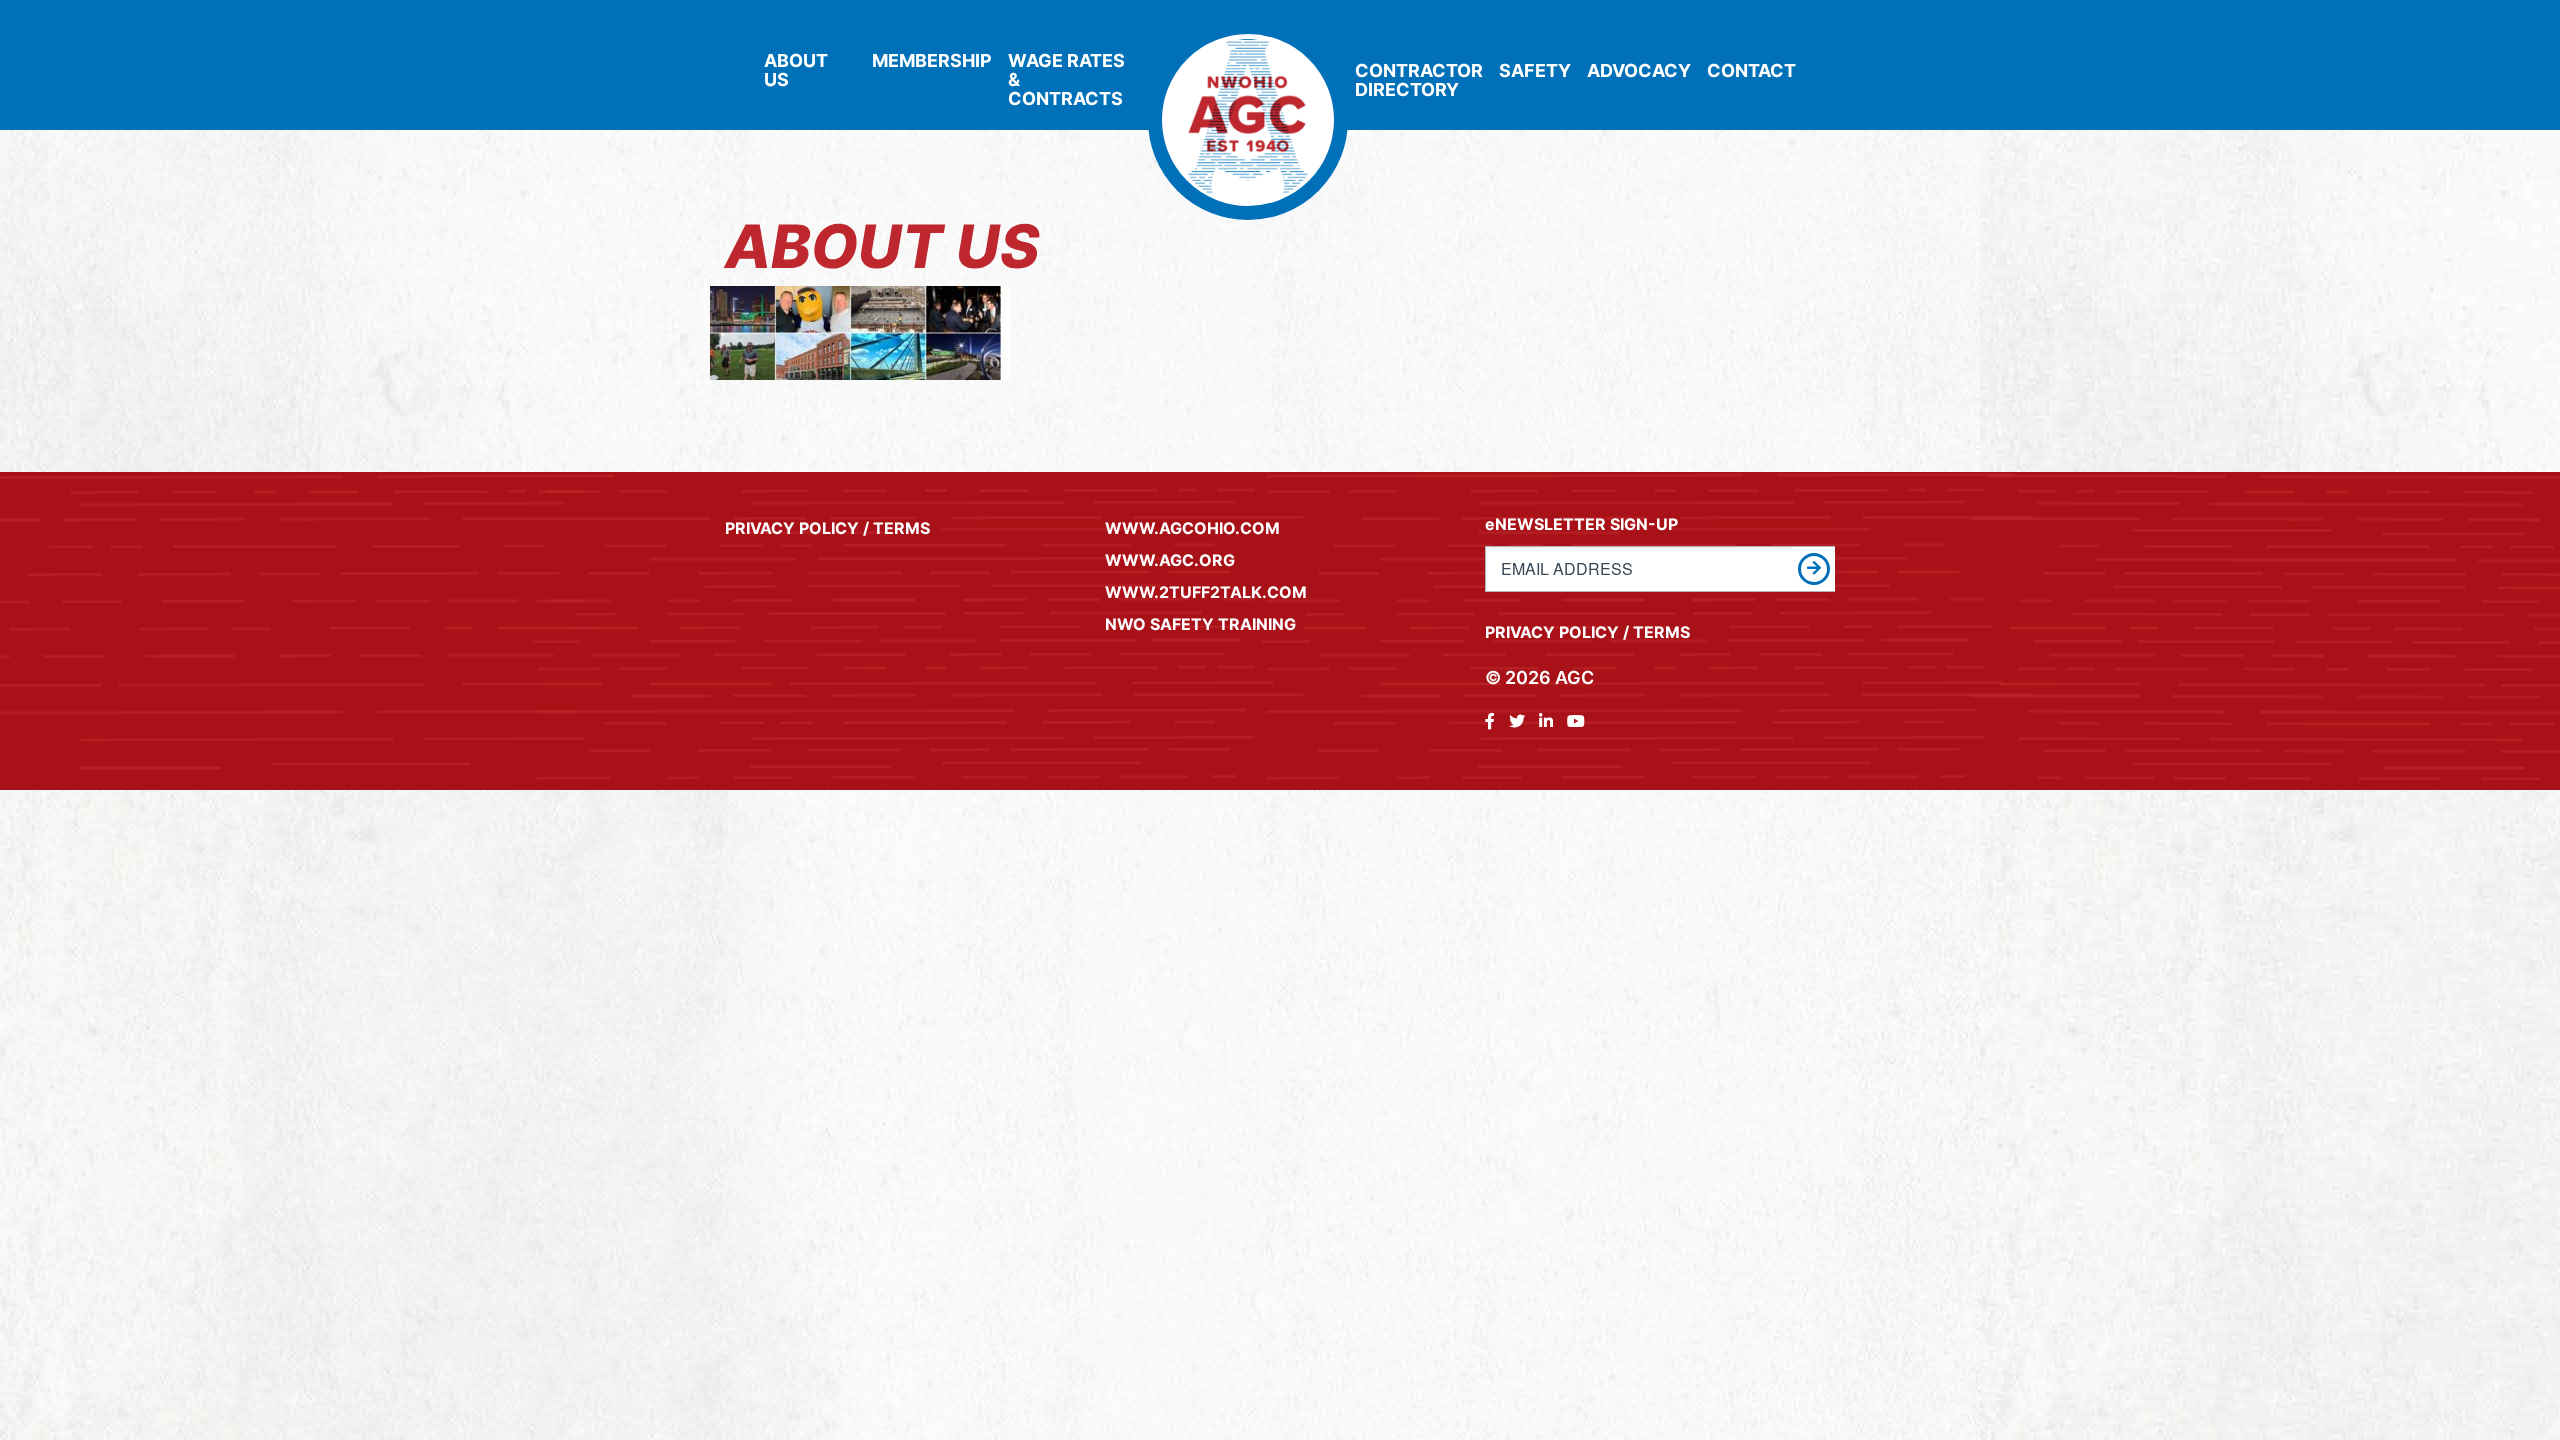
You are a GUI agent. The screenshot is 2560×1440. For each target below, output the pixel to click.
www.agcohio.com (1192, 528)
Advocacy (1639, 70)
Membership (932, 60)
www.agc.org (1170, 560)
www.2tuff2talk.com (1206, 592)
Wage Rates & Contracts (1066, 79)
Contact (1751, 70)
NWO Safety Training (1200, 624)
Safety (1535, 70)
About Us (796, 70)
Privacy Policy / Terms (827, 528)
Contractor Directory (1419, 80)
